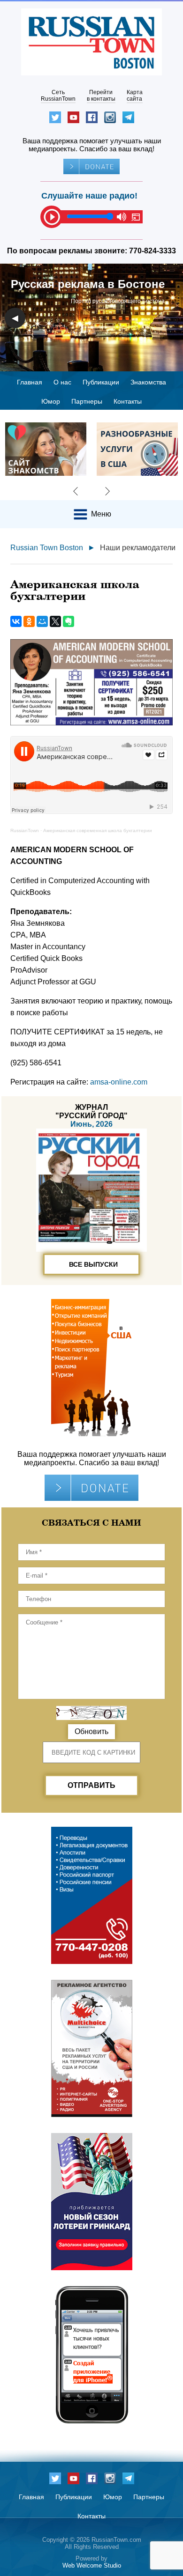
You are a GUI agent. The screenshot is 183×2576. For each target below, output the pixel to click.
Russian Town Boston (47, 548)
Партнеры (87, 401)
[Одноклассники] (29, 621)
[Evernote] (69, 621)
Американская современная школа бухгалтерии (98, 830)
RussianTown (25, 830)
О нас (62, 382)
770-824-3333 (152, 251)
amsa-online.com (119, 1082)
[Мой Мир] (42, 621)
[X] (55, 621)
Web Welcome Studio (92, 2565)
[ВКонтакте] (16, 621)
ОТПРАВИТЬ (91, 1785)
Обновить (91, 1731)
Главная (30, 382)
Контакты (128, 401)
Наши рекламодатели (138, 548)
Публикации (101, 382)
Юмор (51, 401)
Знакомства (148, 382)
